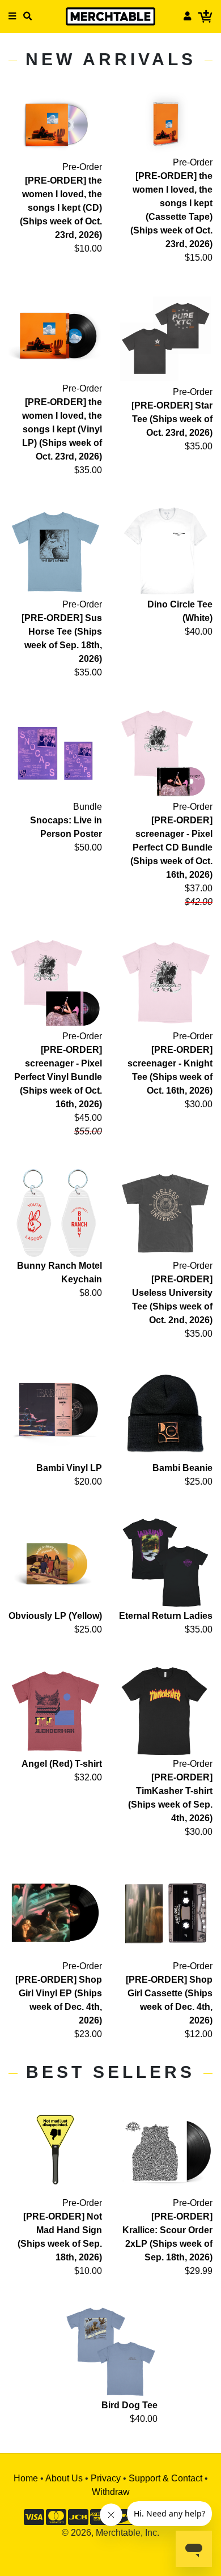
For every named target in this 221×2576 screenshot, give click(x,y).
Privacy (106, 2478)
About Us (64, 2478)
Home (26, 2478)
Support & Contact (165, 2478)
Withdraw (111, 2492)
